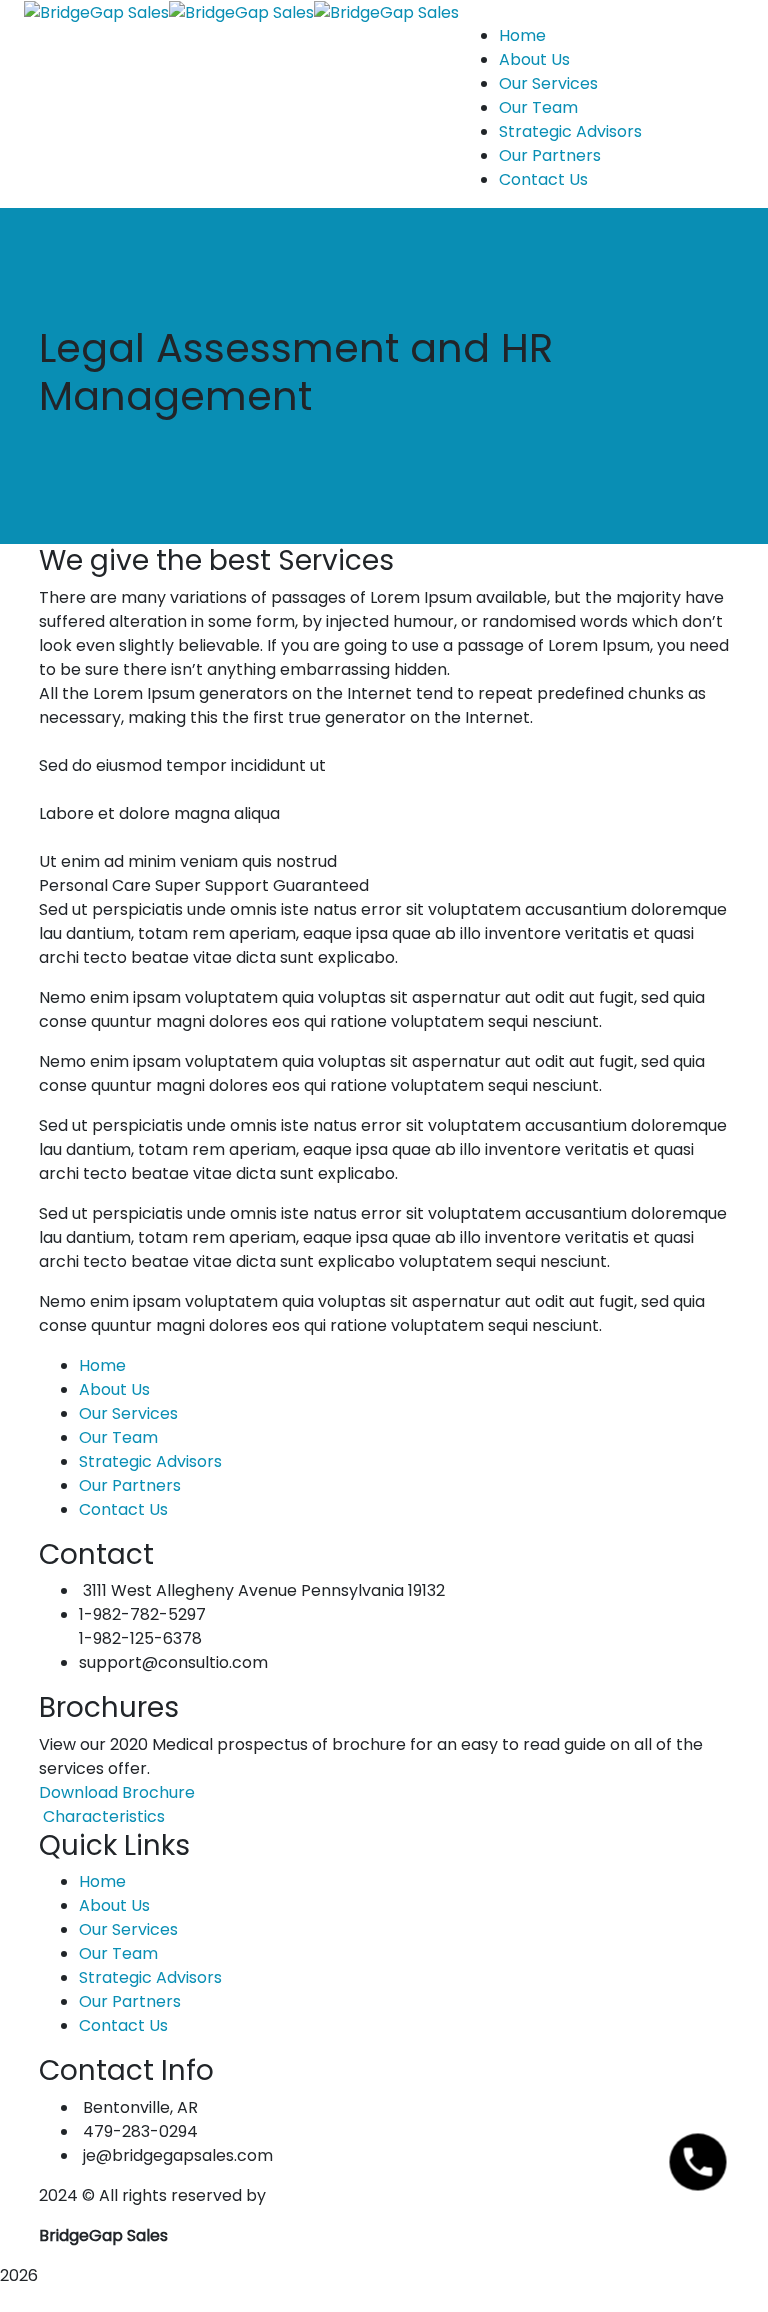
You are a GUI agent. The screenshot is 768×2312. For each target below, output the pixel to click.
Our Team (118, 1437)
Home (102, 1365)
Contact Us (123, 1509)
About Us (114, 1389)
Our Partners (130, 1485)
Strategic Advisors (150, 1461)
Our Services (128, 1413)
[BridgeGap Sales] (96, 11)
